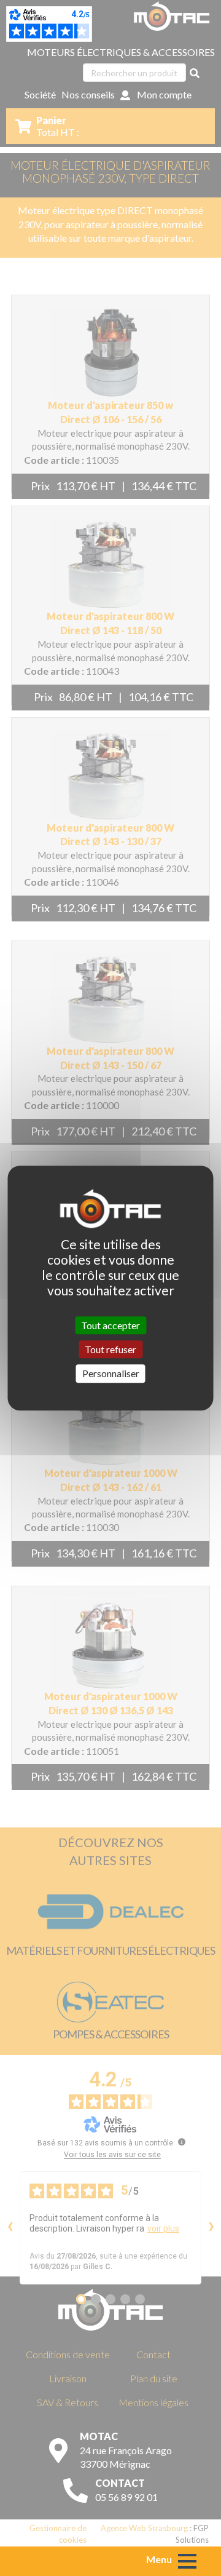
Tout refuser (110, 1349)
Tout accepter (110, 1325)
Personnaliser (111, 1374)
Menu (159, 2559)
